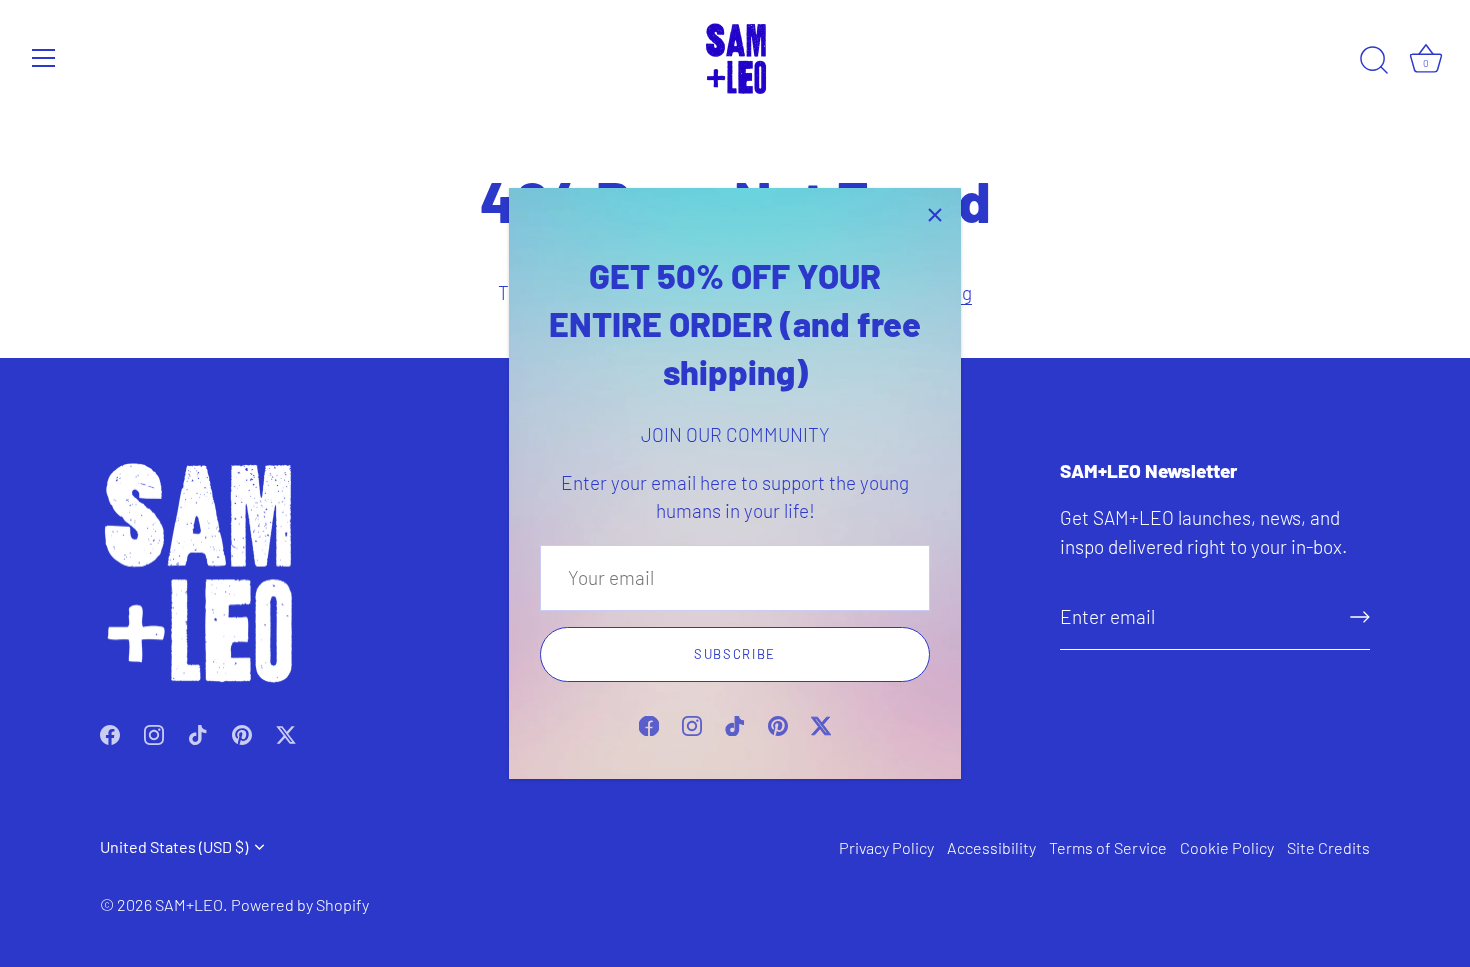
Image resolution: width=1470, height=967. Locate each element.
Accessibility (991, 847)
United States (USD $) (174, 846)
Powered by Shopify (300, 904)
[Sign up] (1360, 617)
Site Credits (1328, 847)
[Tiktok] (735, 723)
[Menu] (44, 58)
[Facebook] (649, 723)
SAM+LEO (189, 904)
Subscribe (735, 654)
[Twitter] (821, 723)
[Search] (1374, 61)
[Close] (935, 214)
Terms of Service (1108, 847)
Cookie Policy (1227, 847)
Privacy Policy (886, 847)
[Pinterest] (778, 723)
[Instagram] (692, 723)
